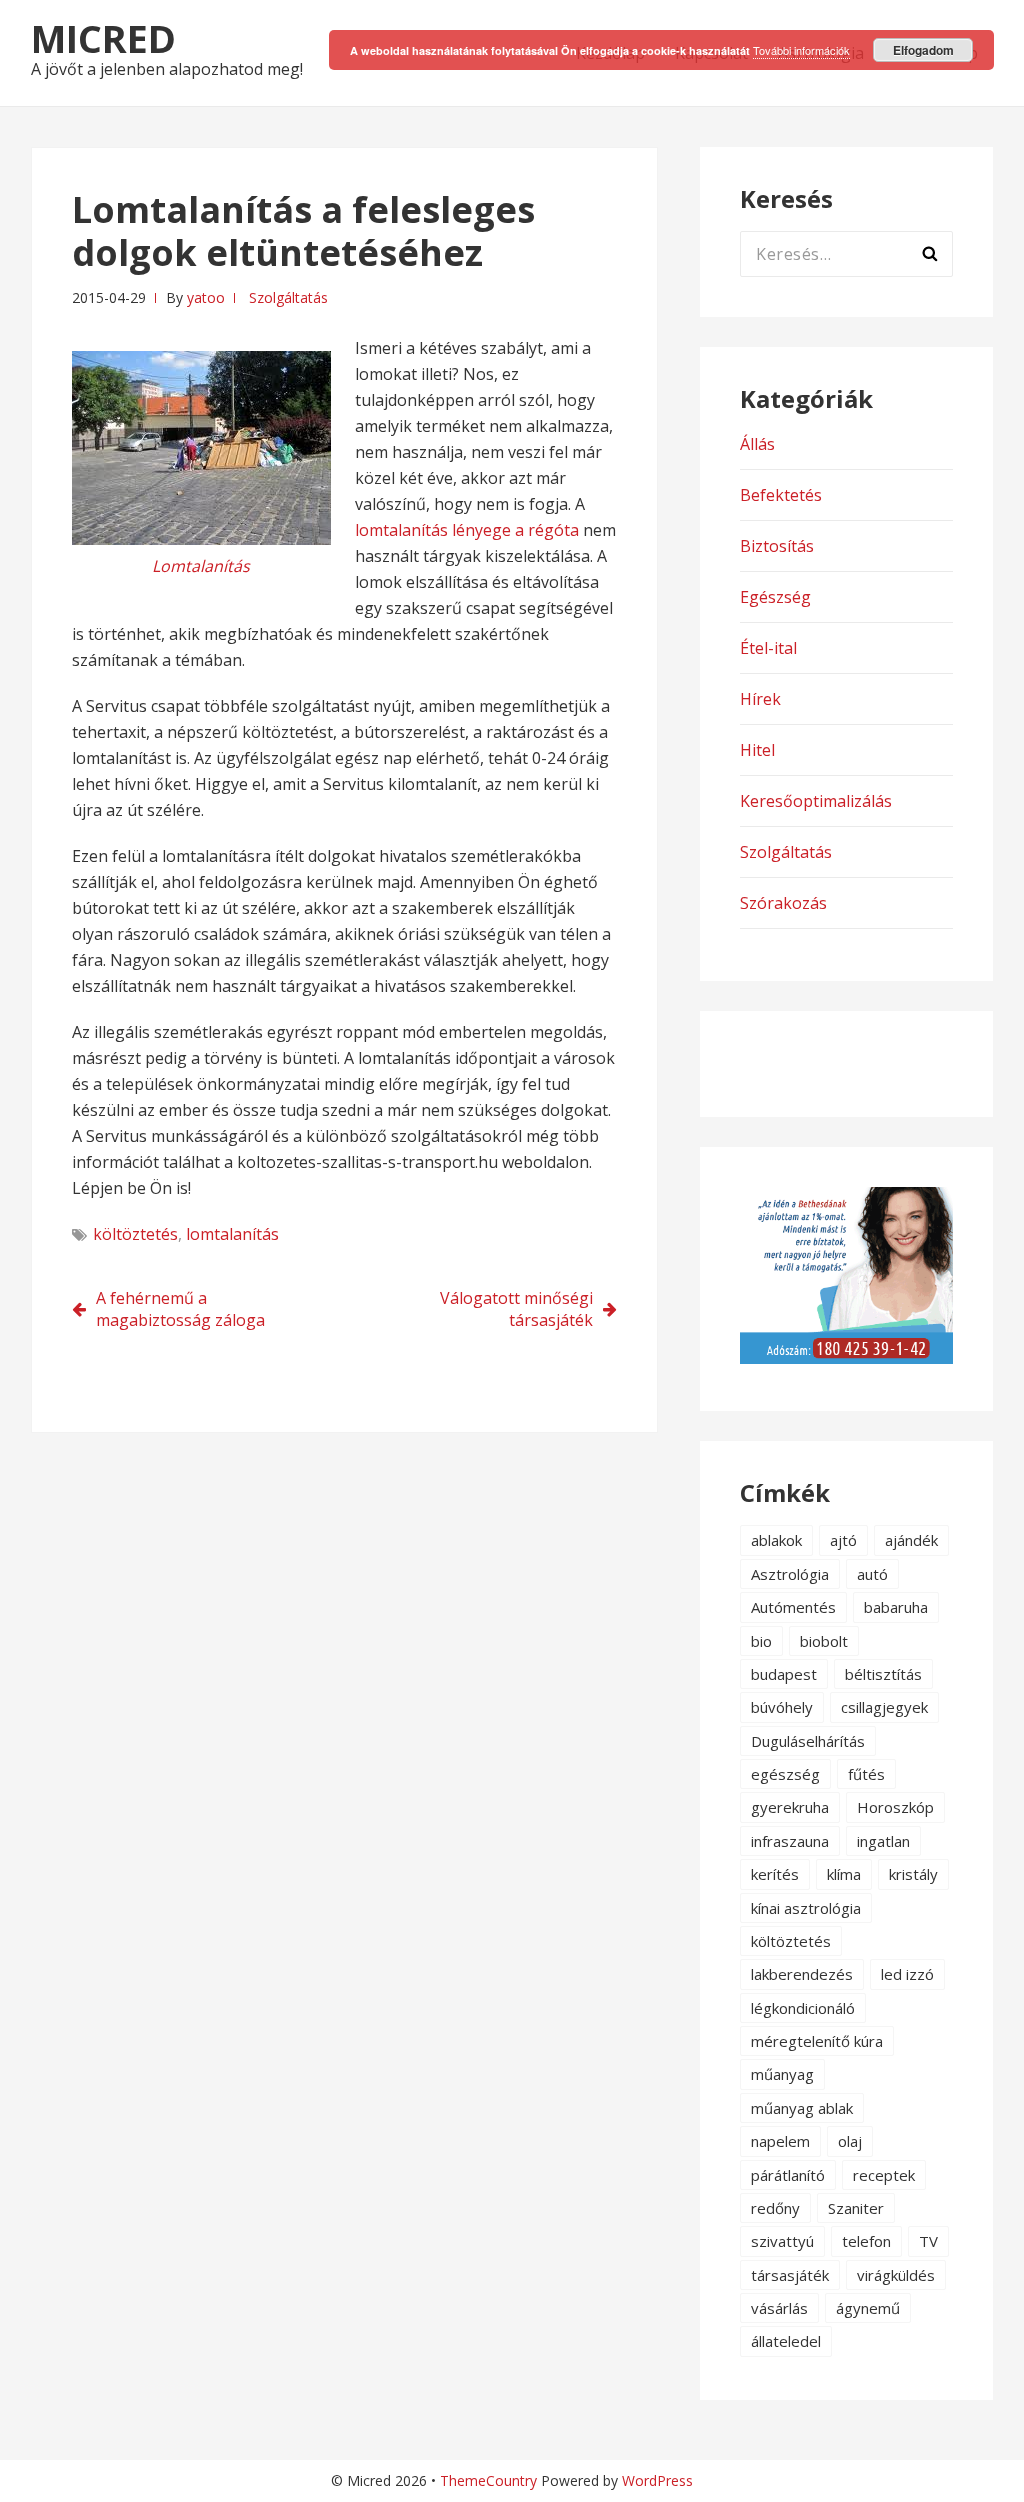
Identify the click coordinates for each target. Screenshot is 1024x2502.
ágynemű (868, 2308)
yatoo (206, 297)
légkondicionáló (803, 2008)
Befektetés (781, 495)
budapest (784, 1674)
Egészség (775, 597)
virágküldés (896, 2275)
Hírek (760, 699)
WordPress (657, 2480)
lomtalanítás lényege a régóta (467, 530)
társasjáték (790, 2275)
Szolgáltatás (288, 297)
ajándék (911, 1540)
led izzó (907, 1974)
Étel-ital (768, 648)
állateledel (786, 2341)
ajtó (843, 1540)
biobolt (824, 1641)
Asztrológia (790, 1574)
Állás (757, 444)
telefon (866, 2241)
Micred (103, 38)
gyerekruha (790, 1807)
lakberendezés (802, 1974)
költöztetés (135, 1234)
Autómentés (793, 1607)
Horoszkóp (895, 1807)
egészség (785, 1774)
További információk (801, 50)
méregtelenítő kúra (817, 2041)
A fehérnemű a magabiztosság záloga (180, 1309)
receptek (884, 2175)
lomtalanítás (232, 1234)
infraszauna (790, 1841)
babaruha (896, 1607)
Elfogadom (923, 50)
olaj (850, 2141)
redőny (775, 2208)
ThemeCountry (488, 2480)
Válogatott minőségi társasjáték (516, 1309)
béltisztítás (883, 1674)
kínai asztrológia (806, 1908)
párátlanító (788, 2175)
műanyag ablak (802, 2108)
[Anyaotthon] (846, 1358)
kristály (913, 1874)
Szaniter (856, 2208)
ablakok (776, 1540)
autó (872, 1574)
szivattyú (782, 2241)
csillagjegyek (884, 1707)
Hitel (757, 750)
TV (928, 2241)
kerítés (775, 1874)
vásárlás (779, 2308)
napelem (780, 2141)
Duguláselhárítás (808, 1741)
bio (761, 1641)
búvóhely (782, 1707)
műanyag (782, 2074)
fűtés (866, 1774)
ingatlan (883, 1841)
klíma (844, 1874)
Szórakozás (783, 903)
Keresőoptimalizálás (816, 801)
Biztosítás (777, 546)
